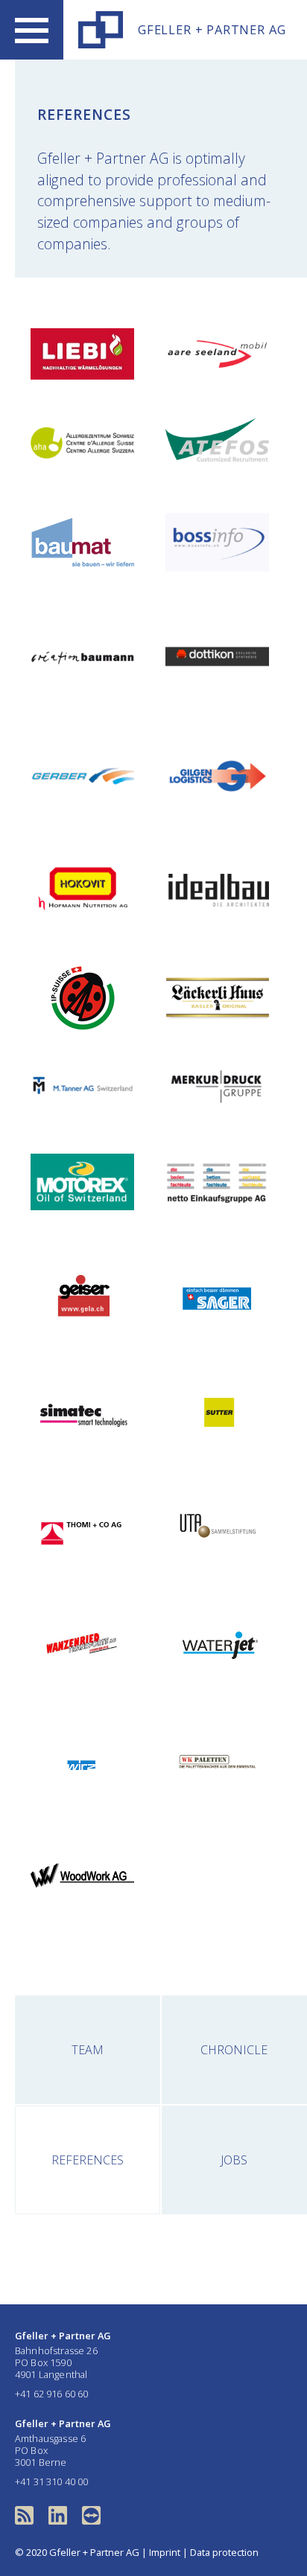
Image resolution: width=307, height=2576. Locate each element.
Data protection (224, 2552)
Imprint (165, 2552)
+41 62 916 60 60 (52, 2394)
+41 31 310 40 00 (52, 2481)
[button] (32, 30)
